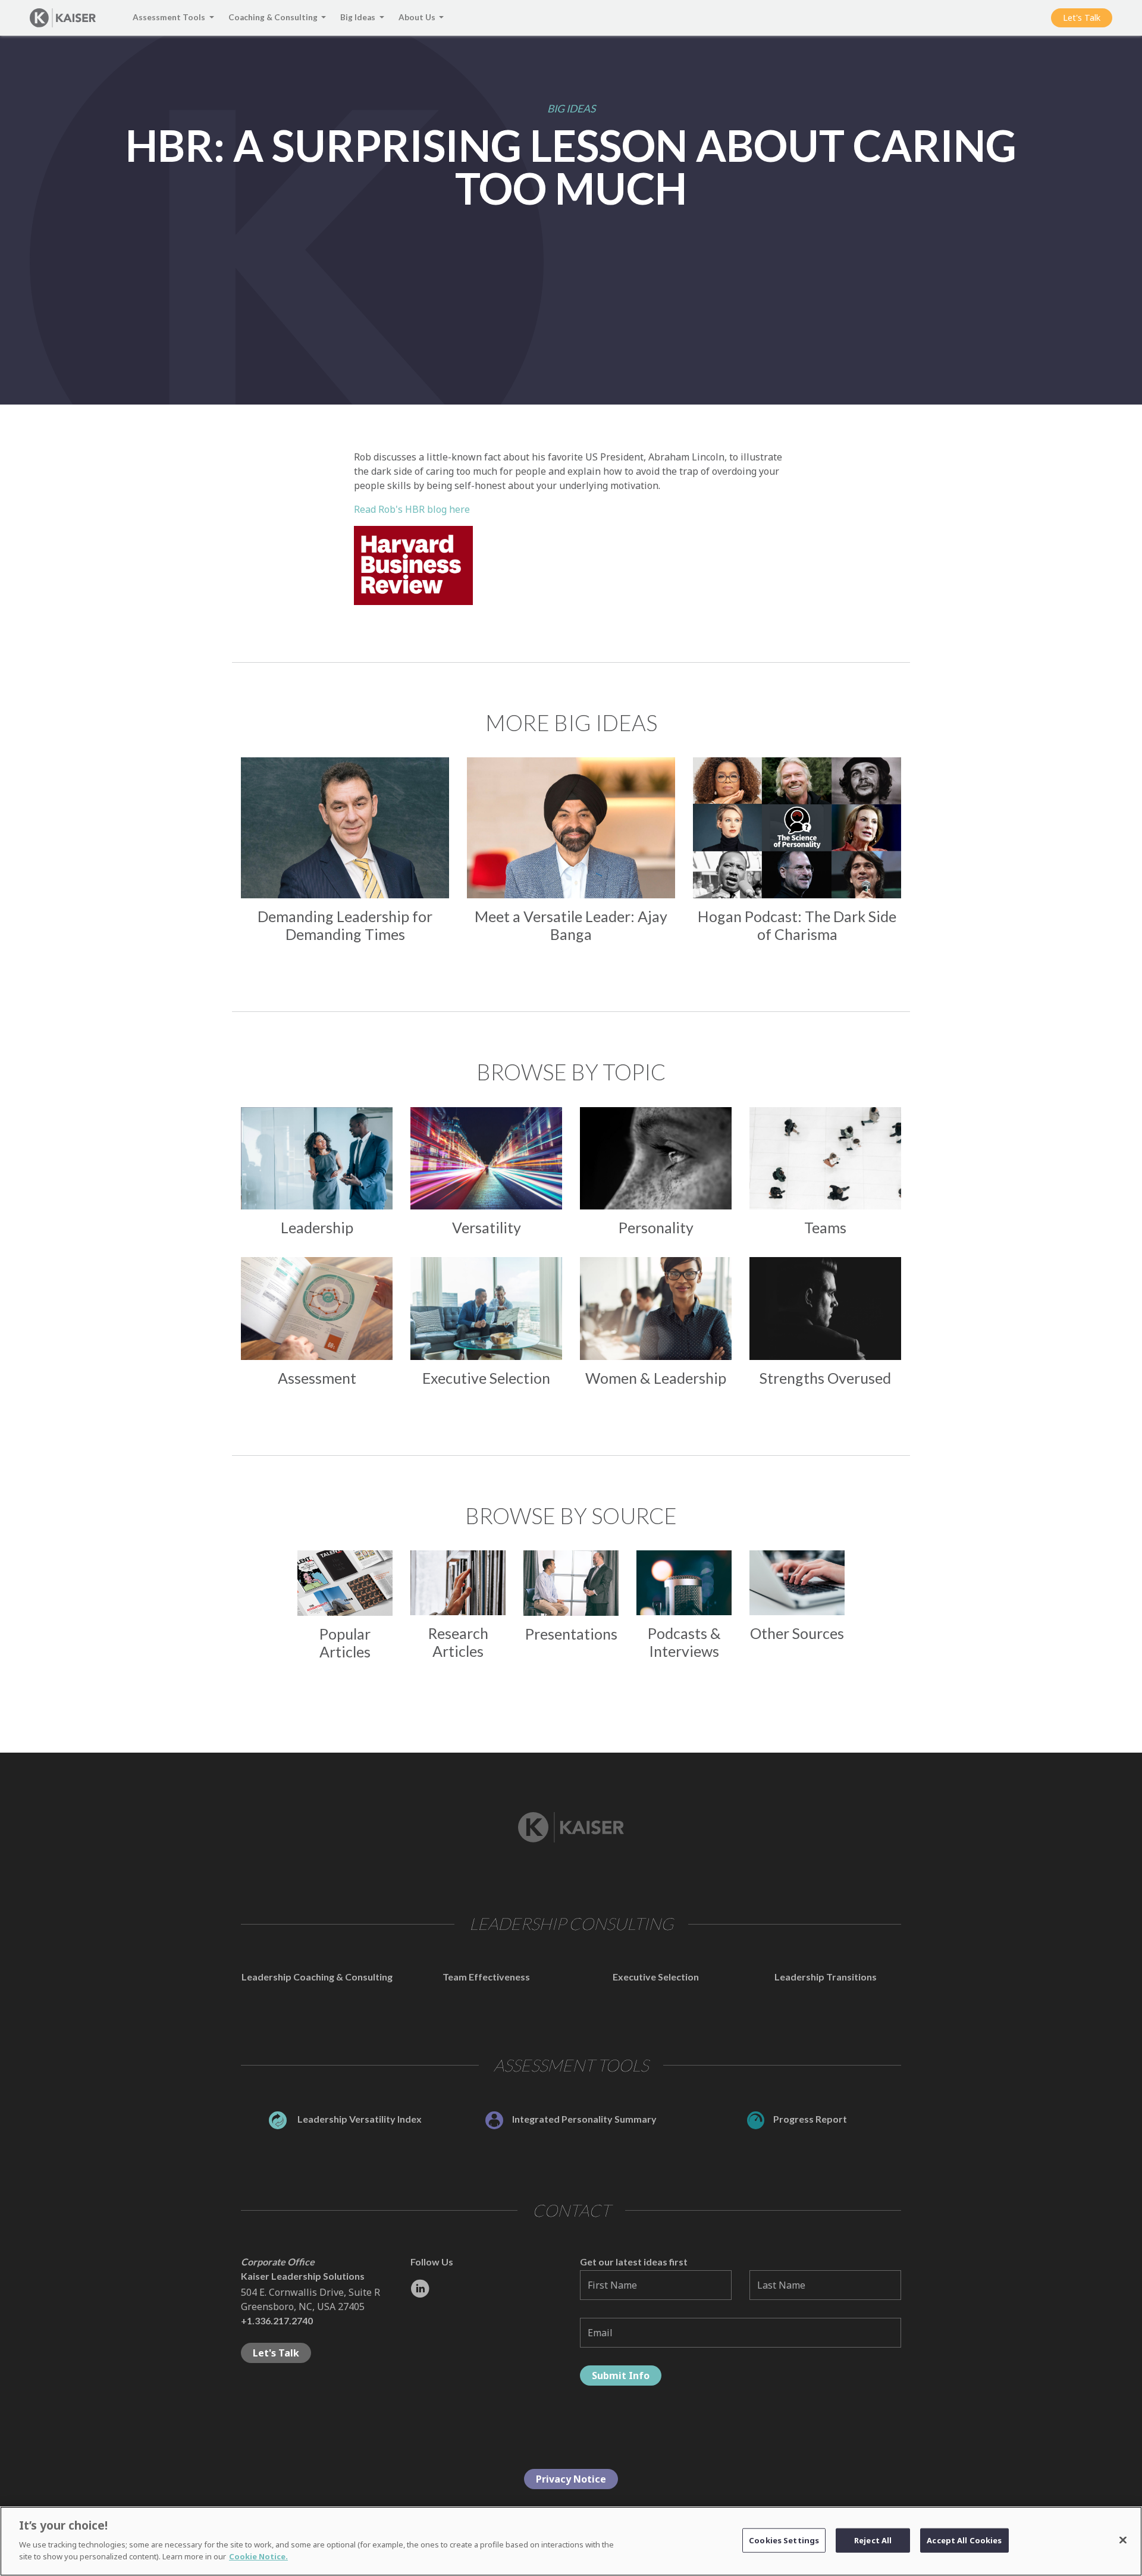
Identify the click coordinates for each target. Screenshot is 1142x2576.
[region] (571, 2541)
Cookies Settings (784, 2540)
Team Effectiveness (486, 1977)
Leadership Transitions (826, 1977)
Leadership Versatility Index (359, 2119)
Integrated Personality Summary (584, 2119)
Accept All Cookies (964, 2540)
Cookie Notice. (258, 2556)
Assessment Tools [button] (170, 17)
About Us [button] (418, 17)
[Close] (1123, 2540)
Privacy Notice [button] (571, 2479)
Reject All (873, 2540)
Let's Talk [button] (1082, 18)
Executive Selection (656, 1977)
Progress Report (810, 2119)
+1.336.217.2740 (277, 2320)
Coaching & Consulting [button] (274, 17)
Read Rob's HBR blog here (412, 509)
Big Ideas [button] (359, 17)
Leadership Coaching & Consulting (317, 1977)
